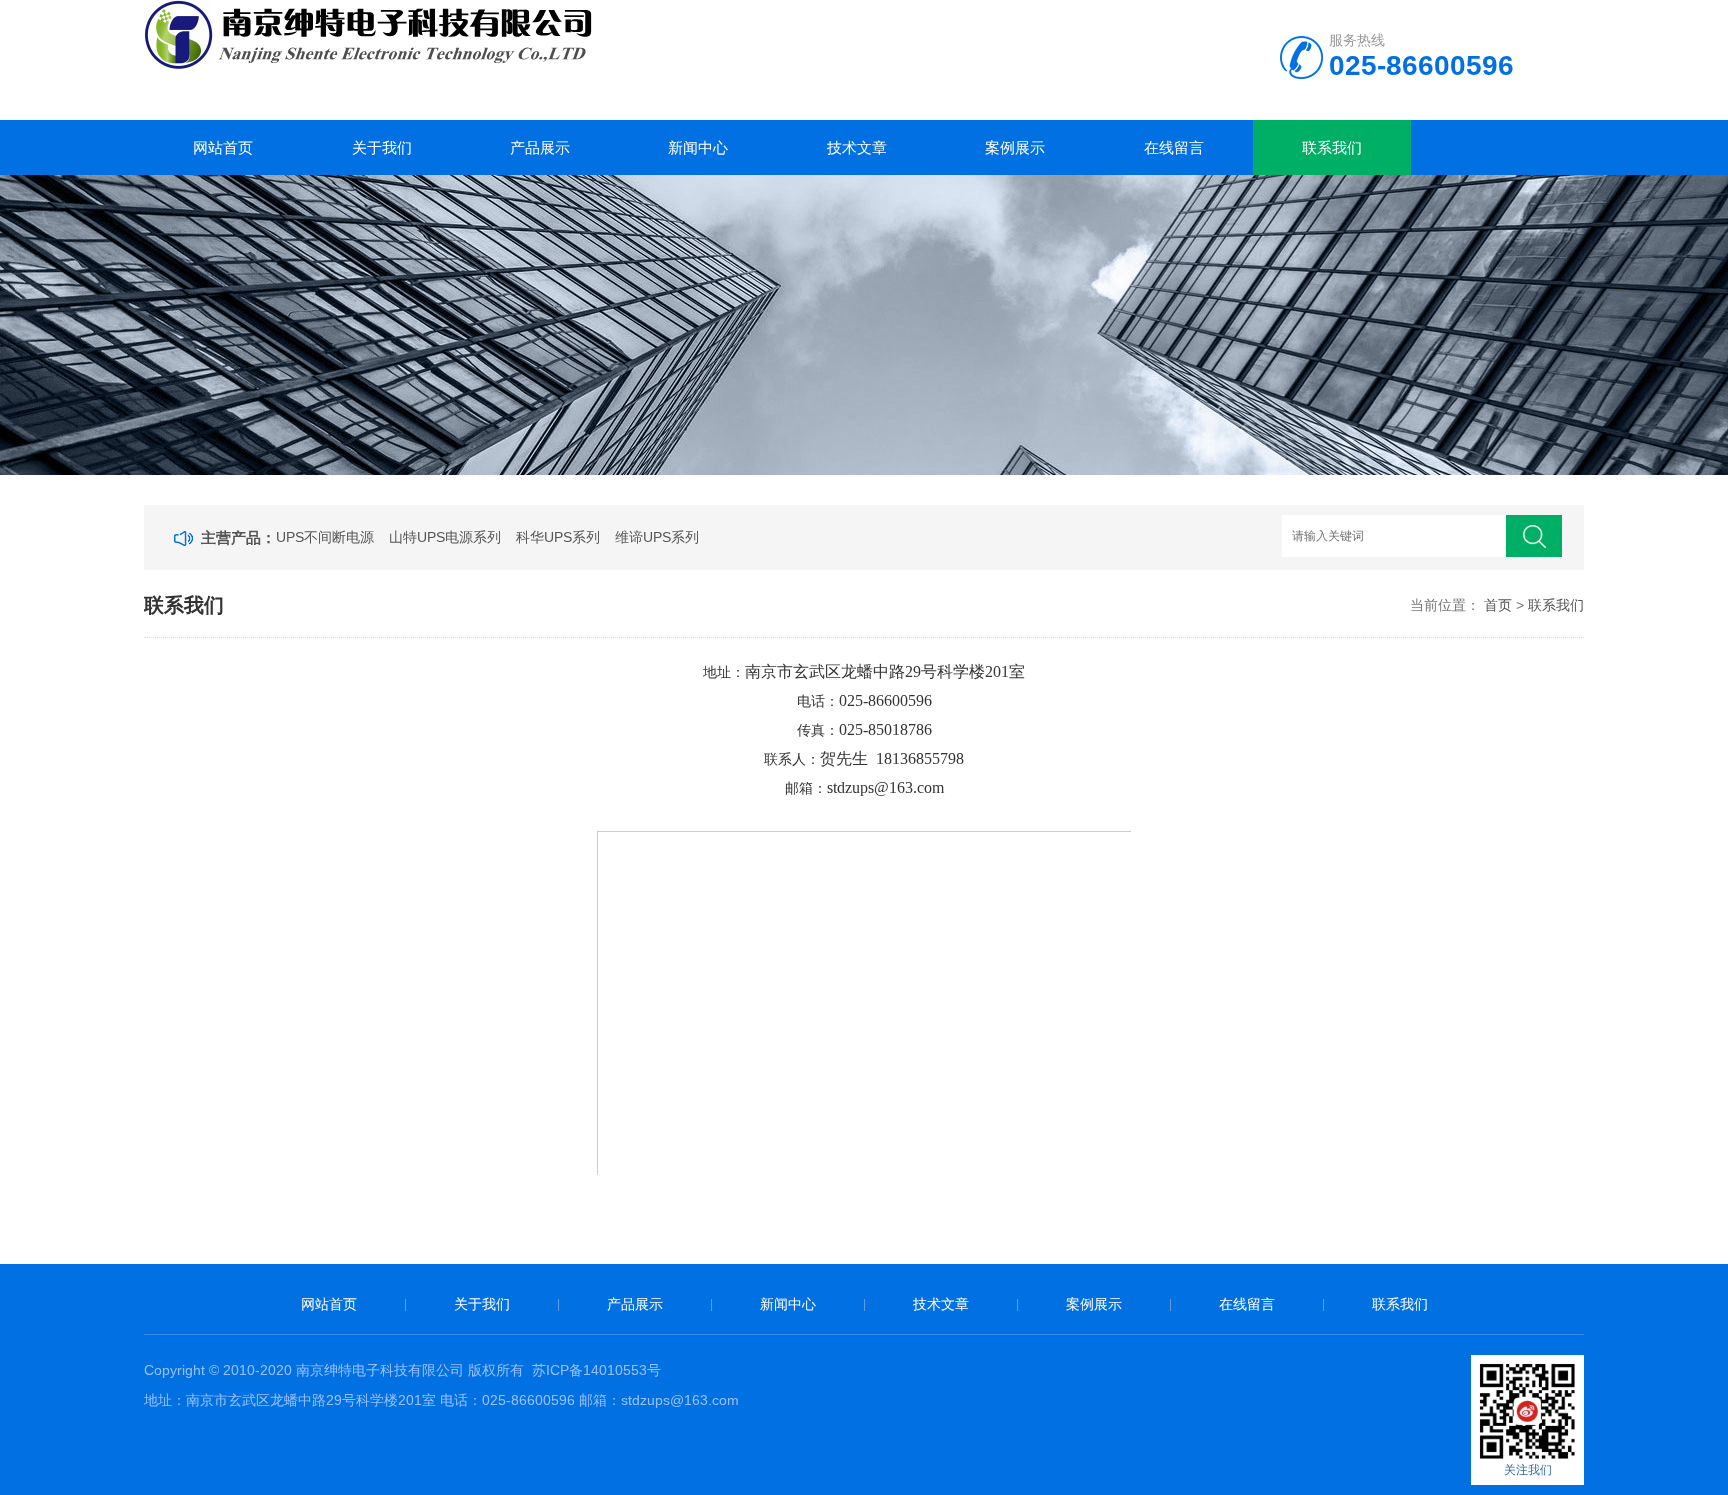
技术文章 (857, 147)
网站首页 (223, 147)
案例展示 (1015, 147)
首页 (1498, 605)
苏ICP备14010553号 (596, 1370)
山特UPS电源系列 (445, 537)
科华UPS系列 (558, 537)
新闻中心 (698, 147)
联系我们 (1332, 147)
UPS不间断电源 (325, 537)
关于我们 (382, 147)
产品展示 (540, 147)
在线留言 (1174, 147)
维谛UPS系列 (657, 537)
